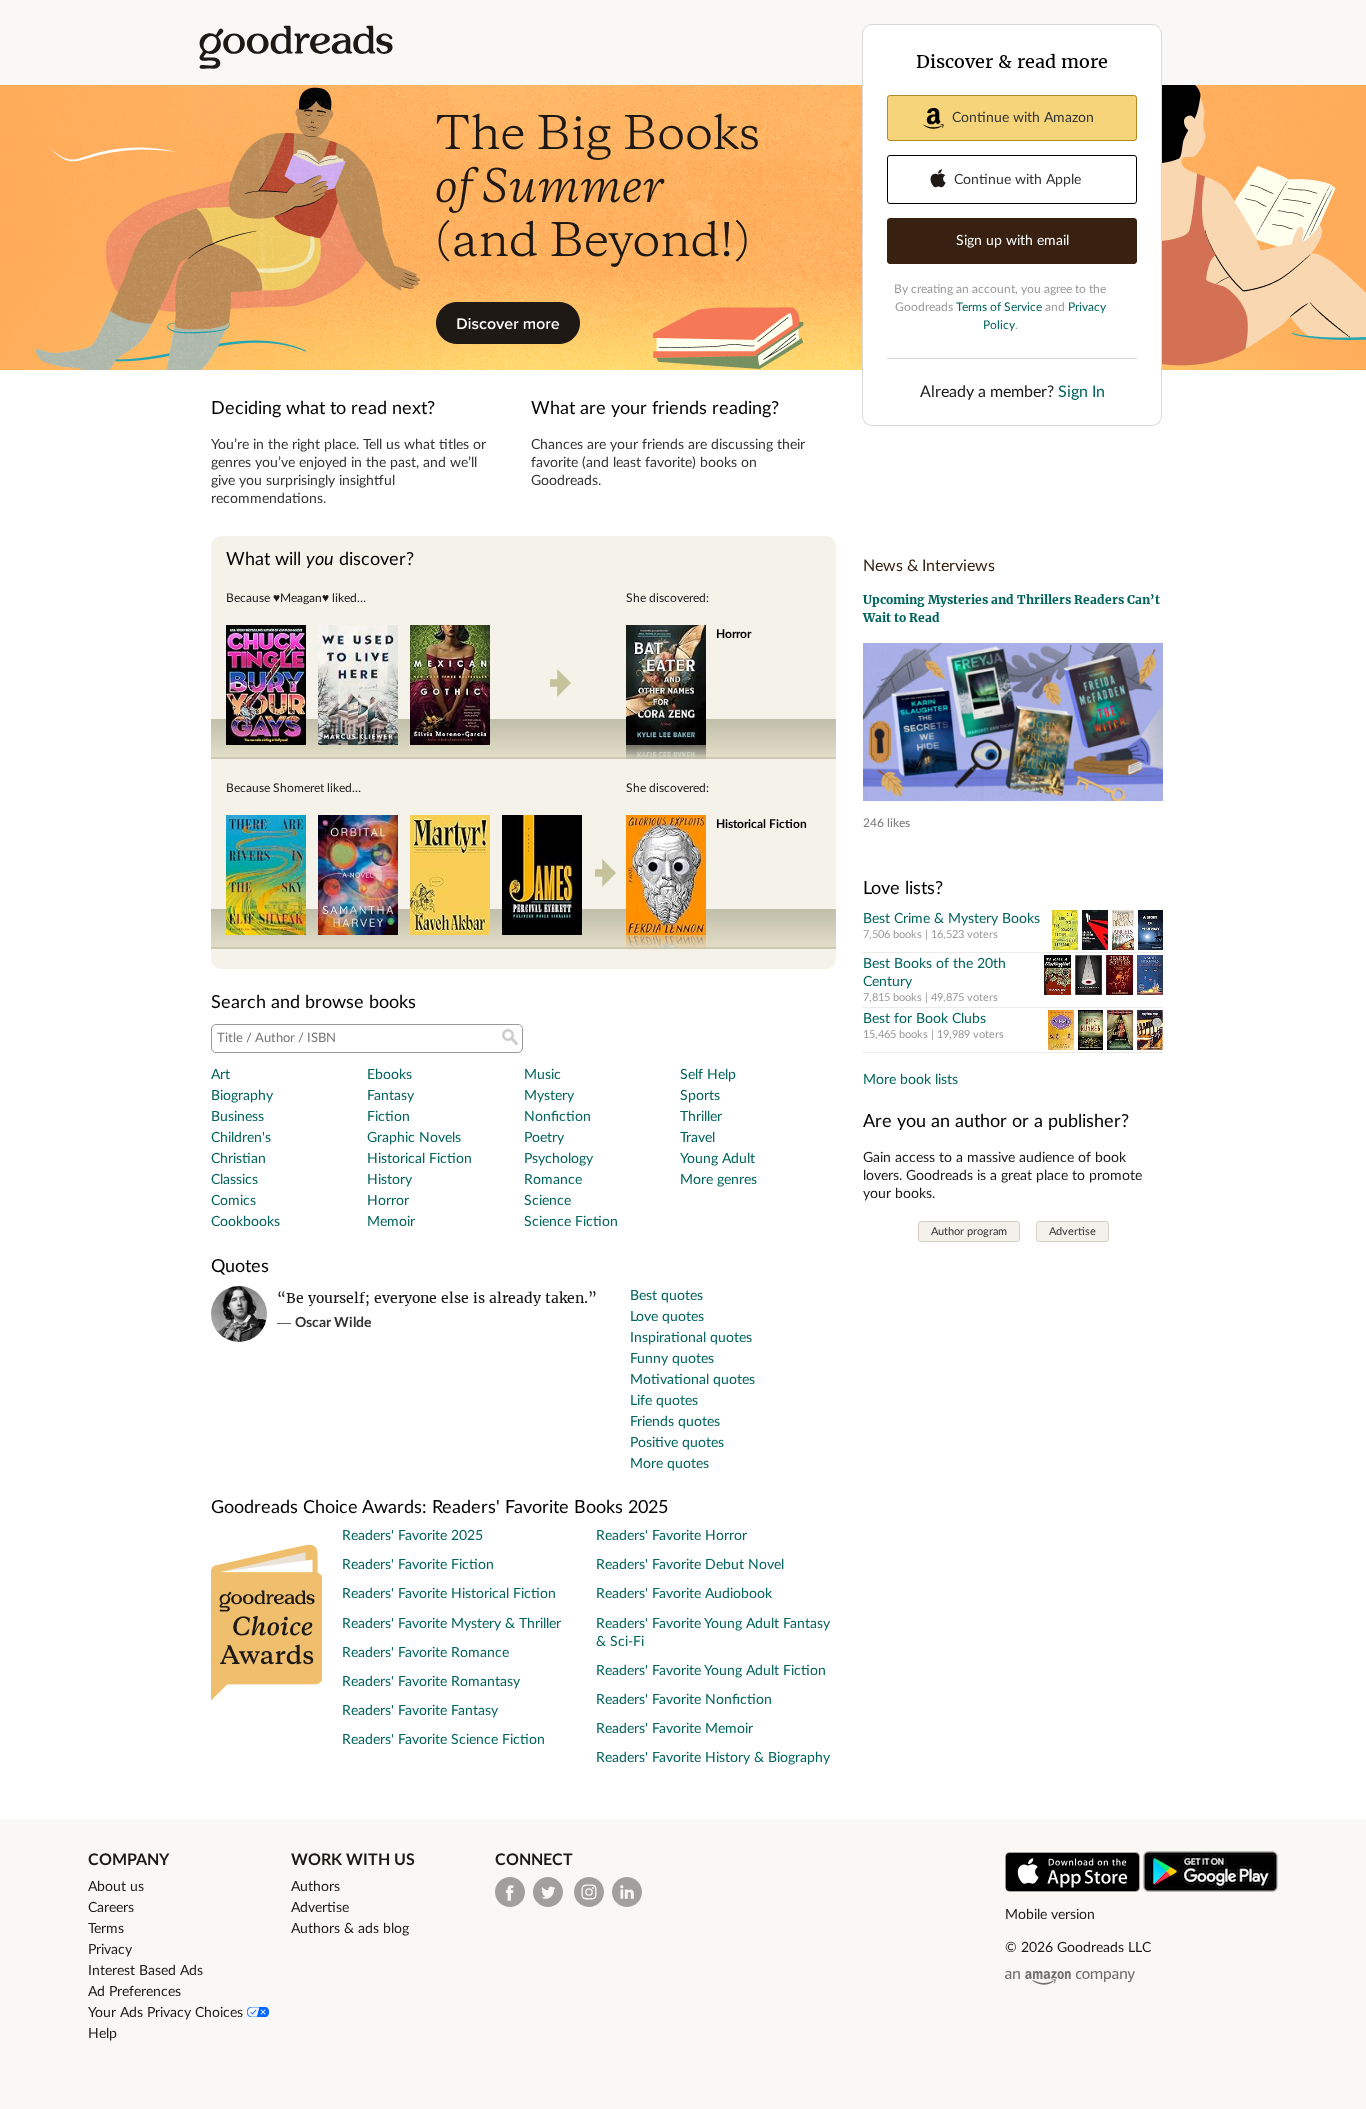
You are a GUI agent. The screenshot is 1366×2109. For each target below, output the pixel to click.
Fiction (388, 1117)
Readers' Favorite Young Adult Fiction (711, 1671)
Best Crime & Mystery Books (951, 919)
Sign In (1081, 392)
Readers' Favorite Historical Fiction (449, 1594)
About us (116, 1887)
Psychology (558, 1159)
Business (237, 1117)
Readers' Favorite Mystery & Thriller (451, 1624)
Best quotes (666, 1296)
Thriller (701, 1117)
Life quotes (664, 1401)
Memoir (391, 1222)
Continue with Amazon (1023, 118)
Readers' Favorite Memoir (674, 1729)
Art (220, 1075)
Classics (234, 1180)
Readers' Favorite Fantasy (420, 1711)
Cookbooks (245, 1222)
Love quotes (667, 1317)
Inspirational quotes (691, 1338)
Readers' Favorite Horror (671, 1536)
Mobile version (1050, 1915)
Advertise (1072, 1231)
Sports (700, 1096)
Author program (969, 1231)
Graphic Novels (414, 1138)
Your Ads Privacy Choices (167, 2013)
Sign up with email (1012, 241)
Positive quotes (677, 1443)
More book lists (910, 1080)
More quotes (669, 1464)
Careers (111, 1908)
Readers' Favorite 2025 (412, 1536)
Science (547, 1201)
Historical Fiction (419, 1159)
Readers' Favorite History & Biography (713, 1758)
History (389, 1180)
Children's (241, 1138)
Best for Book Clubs (924, 1019)
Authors (315, 1887)
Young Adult (717, 1159)
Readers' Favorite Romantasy (431, 1682)
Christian (238, 1159)
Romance (553, 1180)
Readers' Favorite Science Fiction (443, 1740)
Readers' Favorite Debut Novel (690, 1565)
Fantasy (390, 1096)
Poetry (544, 1138)
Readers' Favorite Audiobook (684, 1594)
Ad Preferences (134, 1992)
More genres (718, 1180)
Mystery (549, 1096)
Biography (242, 1096)
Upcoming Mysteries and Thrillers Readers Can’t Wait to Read (1011, 608)
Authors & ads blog (350, 1929)
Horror (388, 1201)
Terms (106, 1929)
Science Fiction (571, 1222)
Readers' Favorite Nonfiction (684, 1700)
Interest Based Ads (145, 1971)
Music (542, 1075)
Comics (233, 1201)
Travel (697, 1138)
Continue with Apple (1017, 180)
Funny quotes (672, 1359)
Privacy (110, 1950)
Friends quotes (675, 1422)
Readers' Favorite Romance (425, 1653)
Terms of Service (999, 307)
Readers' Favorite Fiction (418, 1565)
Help (102, 2034)
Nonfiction (557, 1117)
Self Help (708, 1075)
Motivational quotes (692, 1380)
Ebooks (389, 1075)
